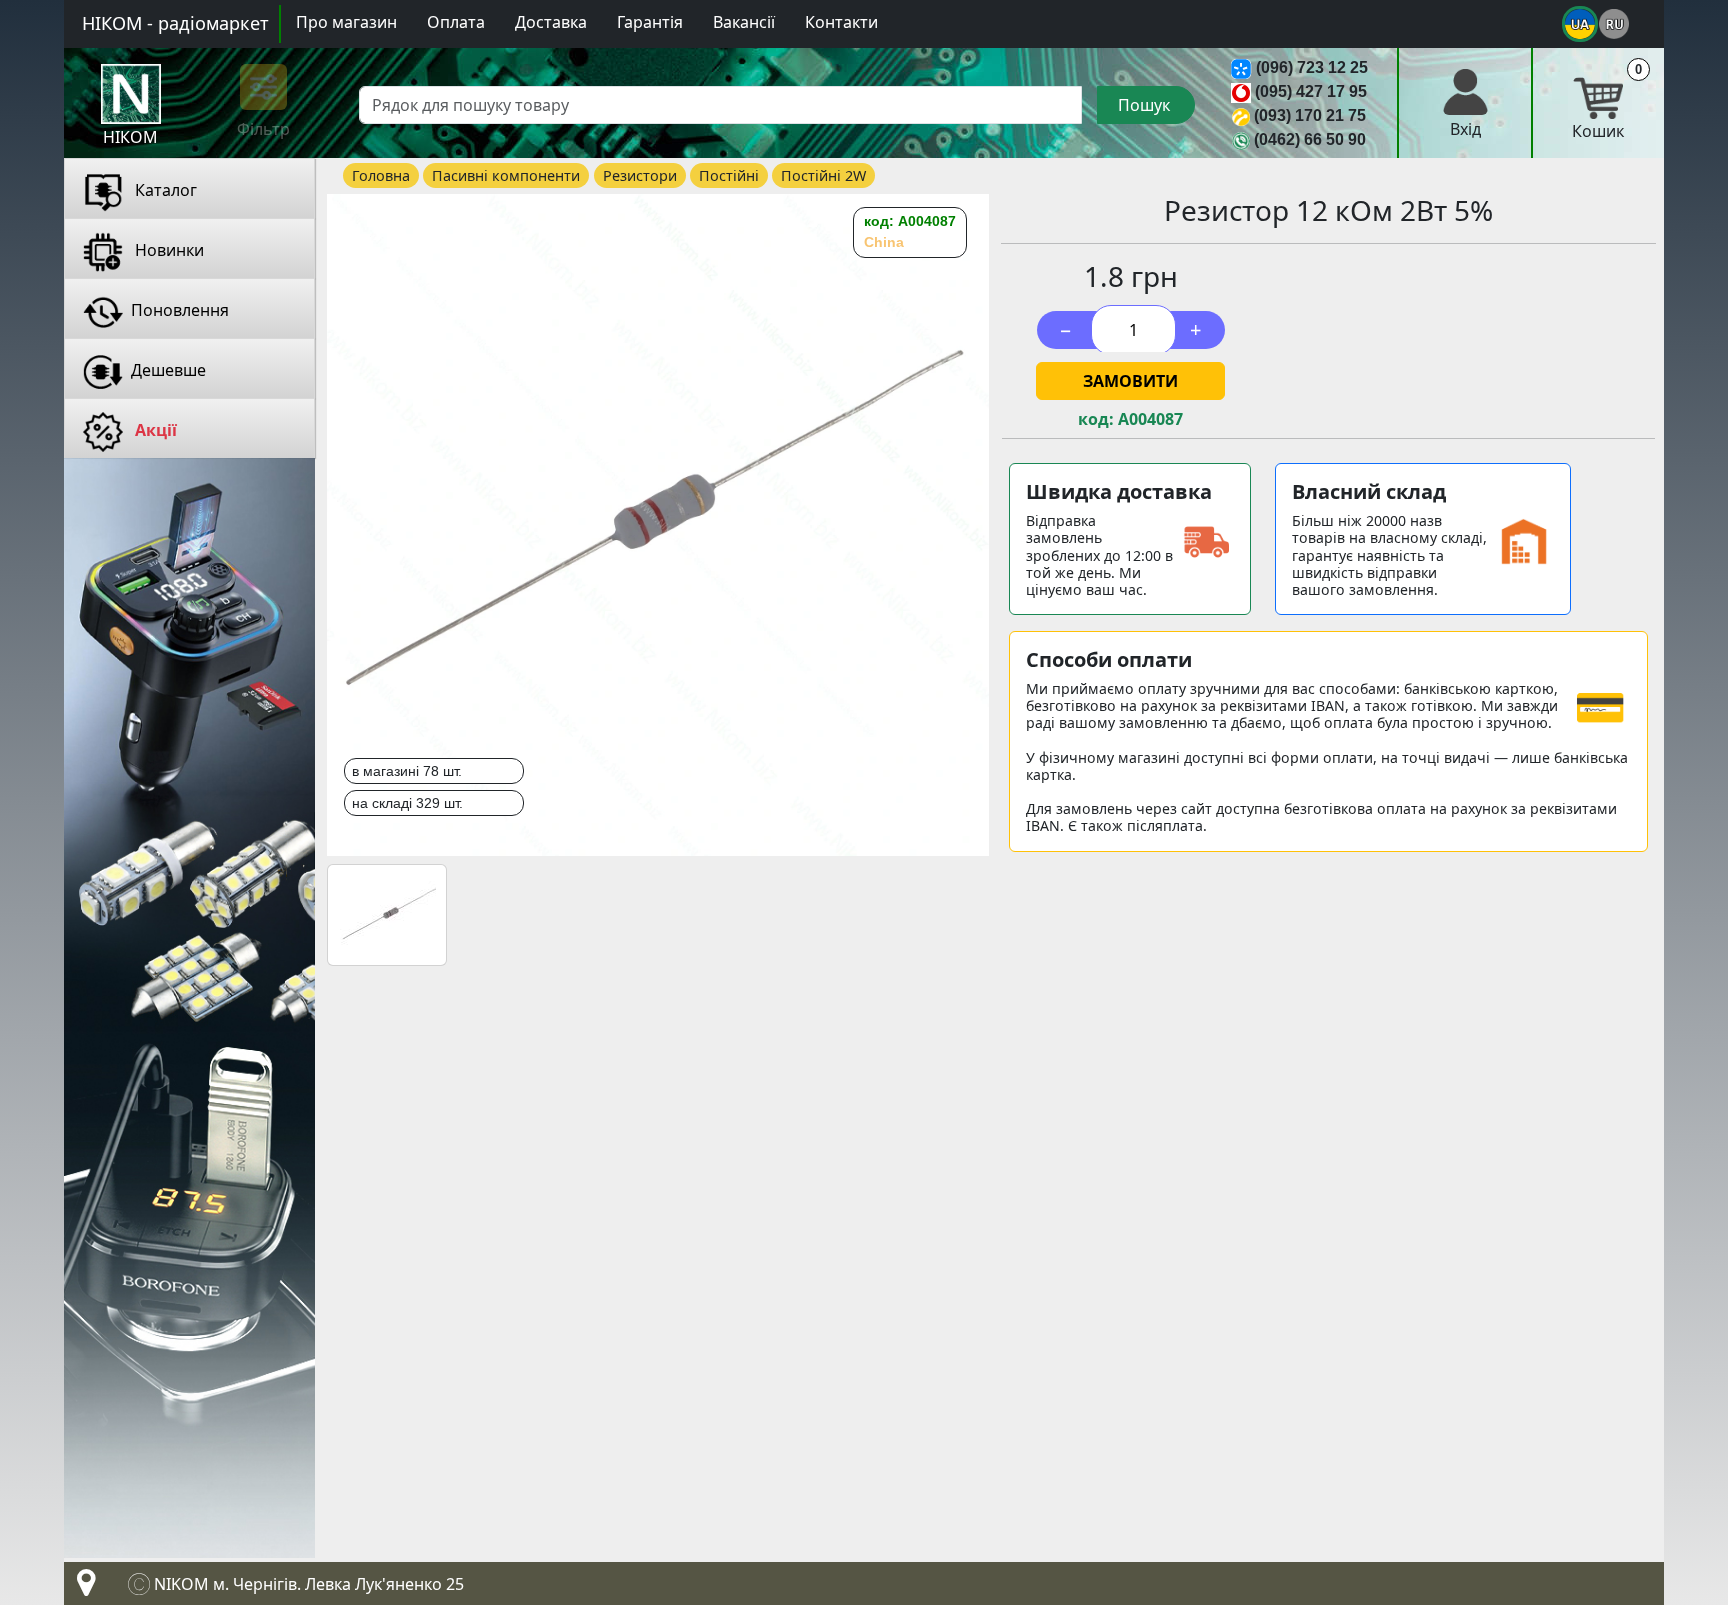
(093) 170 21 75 (1310, 115)
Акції (154, 430)
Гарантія (650, 22)
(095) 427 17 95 (1311, 91)
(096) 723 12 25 (1312, 67)
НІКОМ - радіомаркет (175, 23)
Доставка (551, 22)
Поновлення (180, 310)
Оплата (456, 22)
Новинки (167, 250)
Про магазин (346, 22)
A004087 (1150, 419)
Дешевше (168, 370)
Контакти (841, 22)
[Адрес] (82, 1588)
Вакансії (744, 22)
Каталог (164, 190)
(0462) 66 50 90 (1310, 139)
